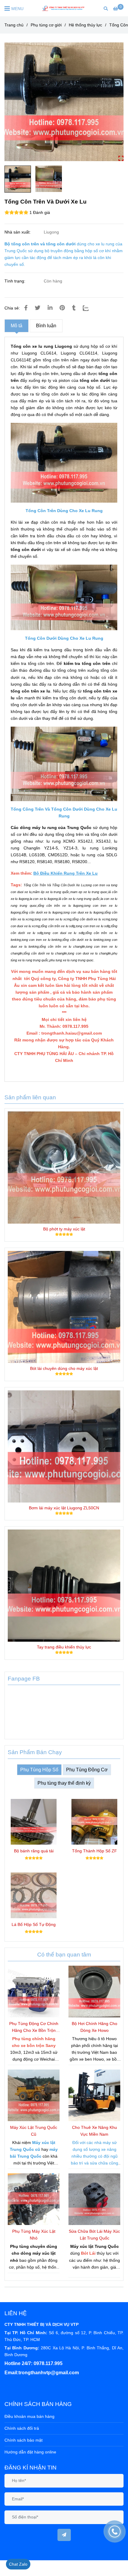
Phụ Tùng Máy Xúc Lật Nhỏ (34, 2235)
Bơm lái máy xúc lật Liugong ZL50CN (64, 1508)
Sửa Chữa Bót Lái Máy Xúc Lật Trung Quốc (94, 2235)
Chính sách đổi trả (22, 2428)
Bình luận (46, 326)
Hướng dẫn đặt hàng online (30, 2452)
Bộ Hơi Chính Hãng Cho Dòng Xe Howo (95, 2027)
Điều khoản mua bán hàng (29, 2416)
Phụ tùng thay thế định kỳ (64, 1783)
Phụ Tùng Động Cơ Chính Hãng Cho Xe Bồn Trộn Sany (34, 2028)
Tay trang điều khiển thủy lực (64, 1647)
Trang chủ (14, 25)
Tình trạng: (15, 281)
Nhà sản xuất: (18, 232)
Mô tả (17, 326)
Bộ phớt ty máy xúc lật (64, 1229)
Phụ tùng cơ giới (46, 25)
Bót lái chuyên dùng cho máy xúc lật (64, 1368)
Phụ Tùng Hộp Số (39, 1770)
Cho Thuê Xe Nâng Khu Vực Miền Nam (95, 2131)
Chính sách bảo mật (24, 2440)
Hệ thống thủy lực (85, 25)
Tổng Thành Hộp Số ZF (95, 1851)
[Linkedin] (50, 308)
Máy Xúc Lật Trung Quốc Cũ (34, 2131)
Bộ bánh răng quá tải (34, 1851)
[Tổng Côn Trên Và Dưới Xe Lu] (64, 8)
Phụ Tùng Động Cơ (87, 1770)
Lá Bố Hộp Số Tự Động (34, 1924)
